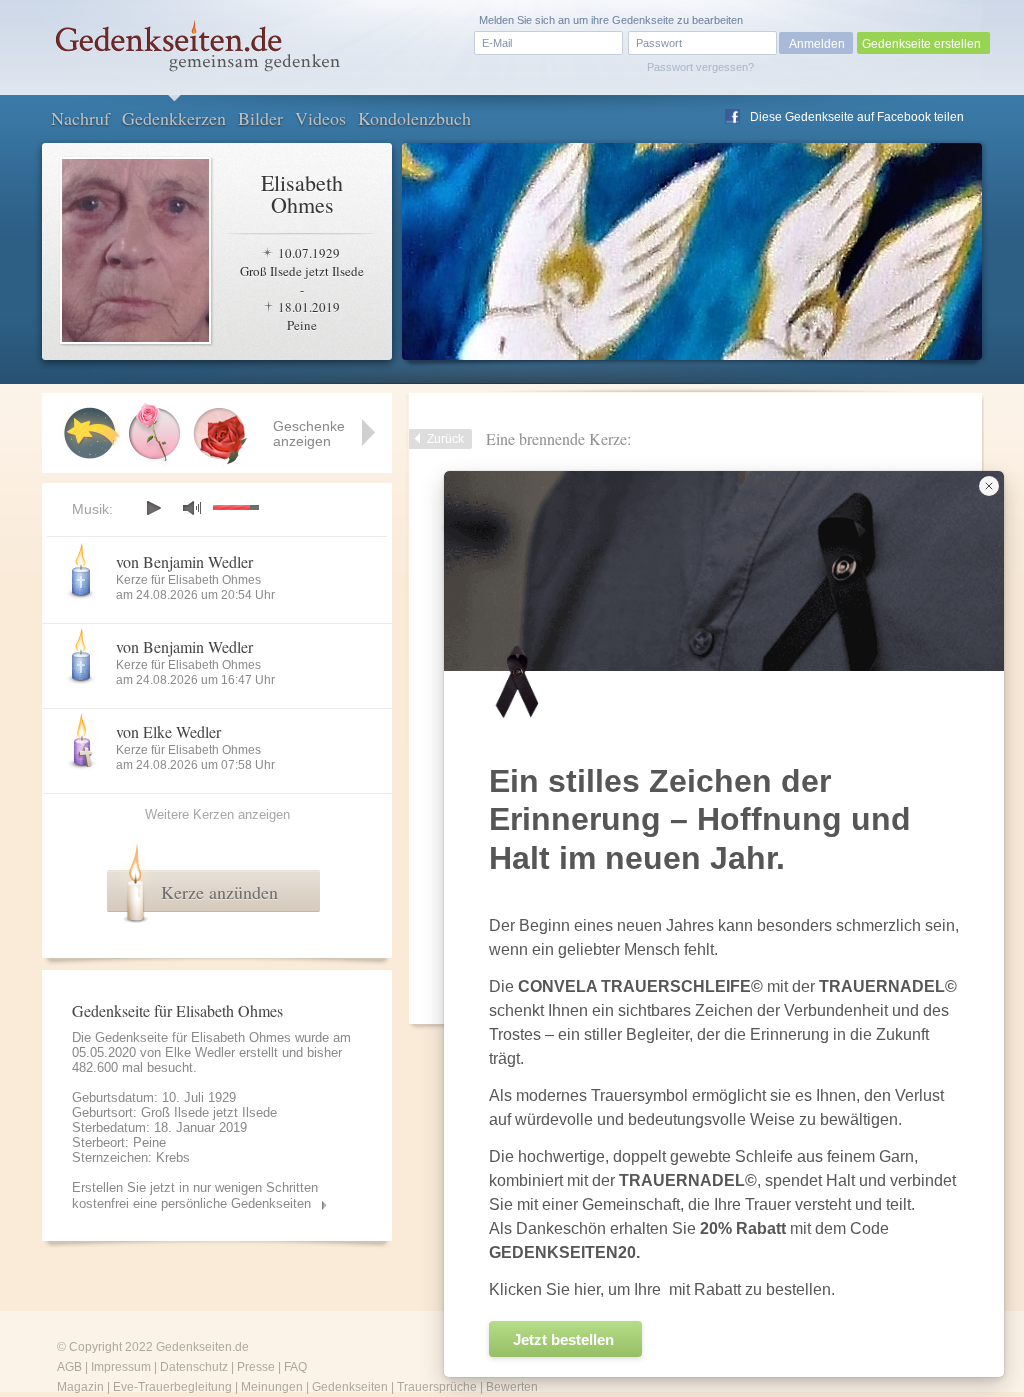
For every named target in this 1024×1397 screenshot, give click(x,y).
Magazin (80, 1387)
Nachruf (80, 118)
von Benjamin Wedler (184, 561)
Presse (256, 1367)
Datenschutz (194, 1367)
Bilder (260, 118)
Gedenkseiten (350, 1387)
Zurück (445, 439)
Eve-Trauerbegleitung (172, 1387)
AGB (69, 1367)
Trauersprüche (437, 1387)
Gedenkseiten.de (202, 1347)
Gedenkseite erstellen (921, 44)
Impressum (121, 1367)
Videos (320, 118)
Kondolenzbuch (414, 118)
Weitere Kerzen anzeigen (217, 814)
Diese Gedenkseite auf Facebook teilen (857, 117)
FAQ (295, 1367)
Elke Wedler (200, 1052)
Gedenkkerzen (174, 118)
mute (192, 507)
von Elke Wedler (168, 731)
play (153, 508)
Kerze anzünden (219, 892)
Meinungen (272, 1387)
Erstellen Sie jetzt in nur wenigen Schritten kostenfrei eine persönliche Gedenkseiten (195, 1195)
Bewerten (512, 1387)
